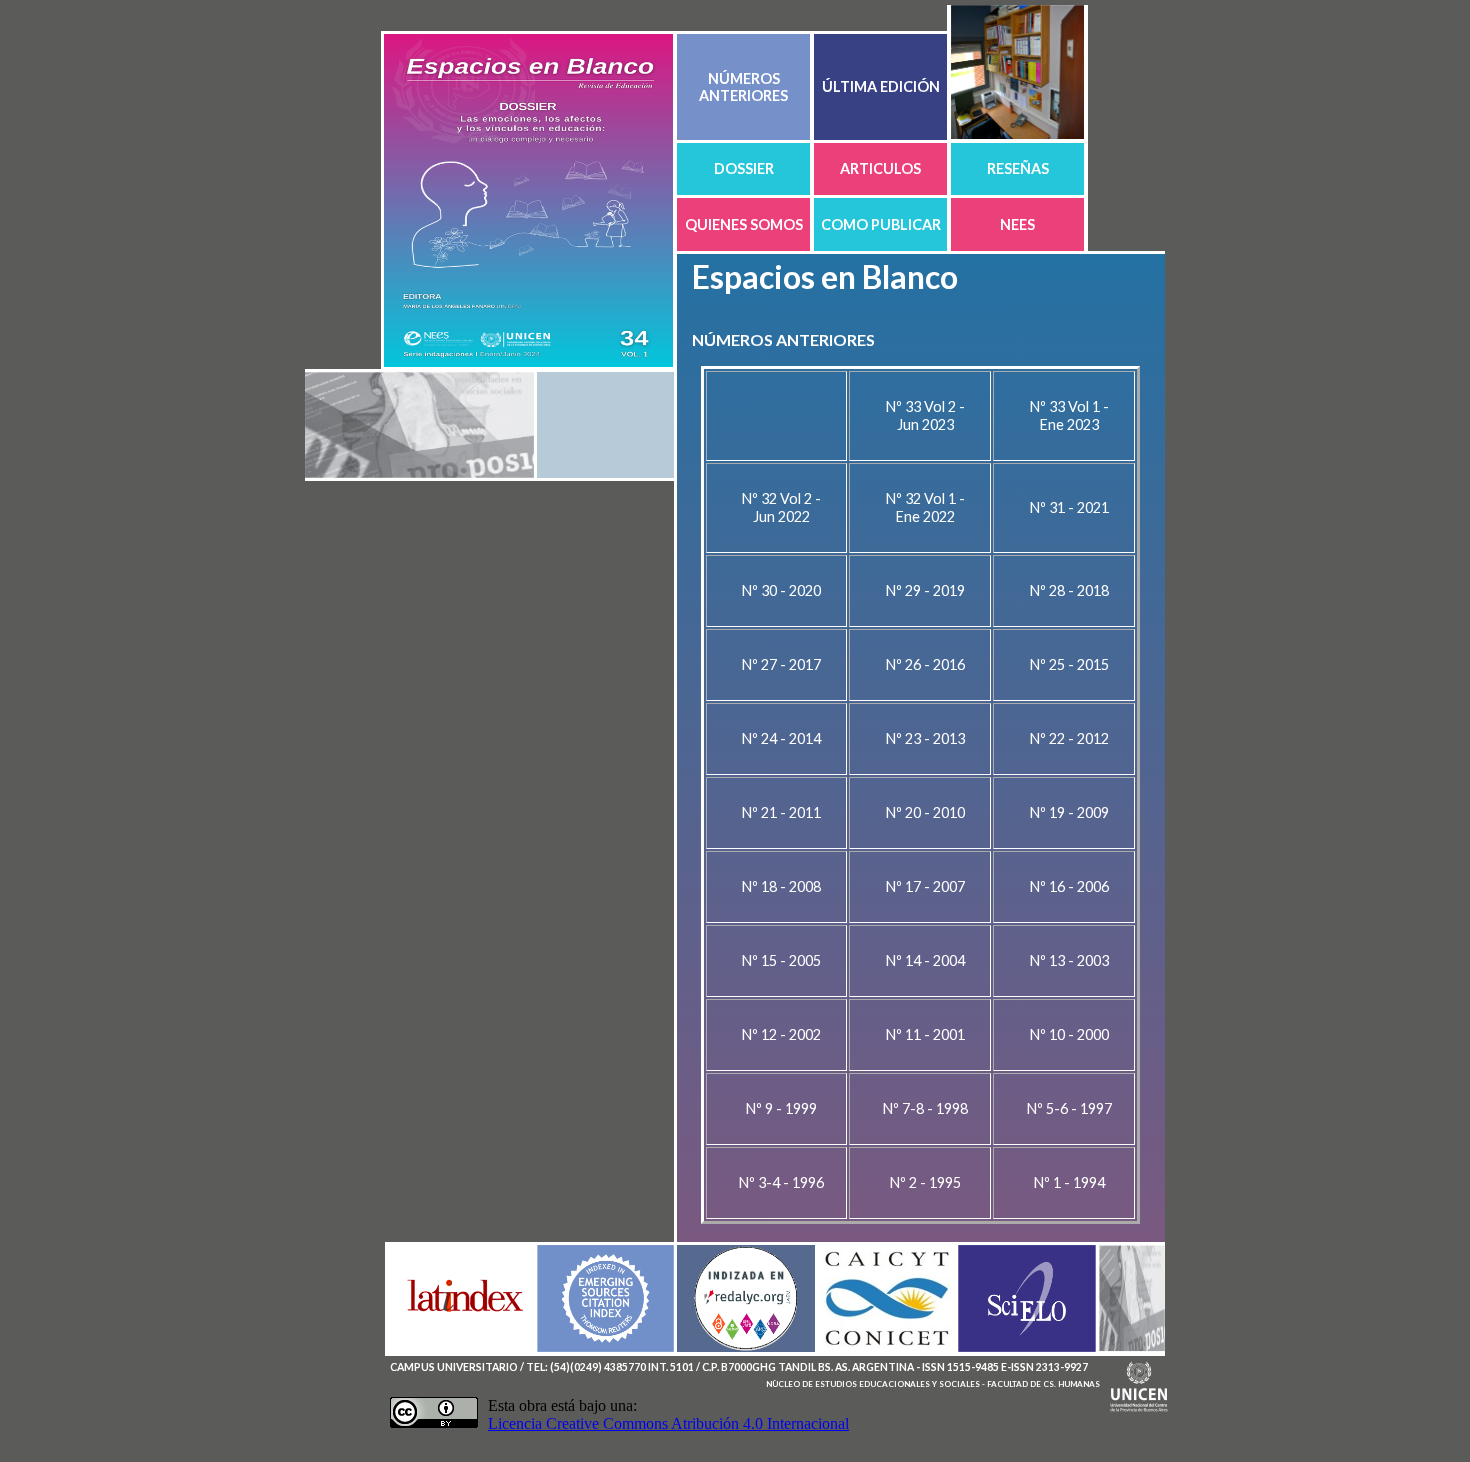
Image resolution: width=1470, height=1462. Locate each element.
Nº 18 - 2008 (781, 886)
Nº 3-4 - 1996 (781, 1182)
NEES (1017, 224)
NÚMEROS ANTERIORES (743, 87)
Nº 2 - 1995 (925, 1182)
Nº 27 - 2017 (781, 664)
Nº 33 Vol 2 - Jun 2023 (925, 415)
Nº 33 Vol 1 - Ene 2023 (1069, 415)
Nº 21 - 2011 (781, 812)
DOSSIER (744, 168)
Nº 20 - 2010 (925, 812)
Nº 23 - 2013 (925, 738)
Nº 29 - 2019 (925, 590)
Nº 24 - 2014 (781, 738)
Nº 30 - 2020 (781, 590)
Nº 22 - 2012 (1069, 738)
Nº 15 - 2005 (781, 960)
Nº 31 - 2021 (1069, 507)
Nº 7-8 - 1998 (925, 1108)
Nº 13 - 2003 (1069, 960)
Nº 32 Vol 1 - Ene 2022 (925, 507)
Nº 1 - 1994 (1069, 1182)
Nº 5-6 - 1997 (1069, 1108)
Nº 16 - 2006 (1069, 886)
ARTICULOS (880, 168)
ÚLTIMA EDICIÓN (881, 86)
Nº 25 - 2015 (1069, 664)
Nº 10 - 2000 (1069, 1034)
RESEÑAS (1018, 168)
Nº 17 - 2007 (925, 886)
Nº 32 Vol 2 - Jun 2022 (781, 507)
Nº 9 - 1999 (781, 1108)
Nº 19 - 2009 (1069, 812)
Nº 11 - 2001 (925, 1034)
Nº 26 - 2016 (925, 664)
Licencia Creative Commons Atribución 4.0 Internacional (668, 1423)
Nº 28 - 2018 (1069, 590)
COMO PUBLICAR (881, 224)
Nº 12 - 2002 (781, 1034)
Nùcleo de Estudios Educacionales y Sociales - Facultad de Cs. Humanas (933, 1384)
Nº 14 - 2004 (925, 960)
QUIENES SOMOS (744, 224)
